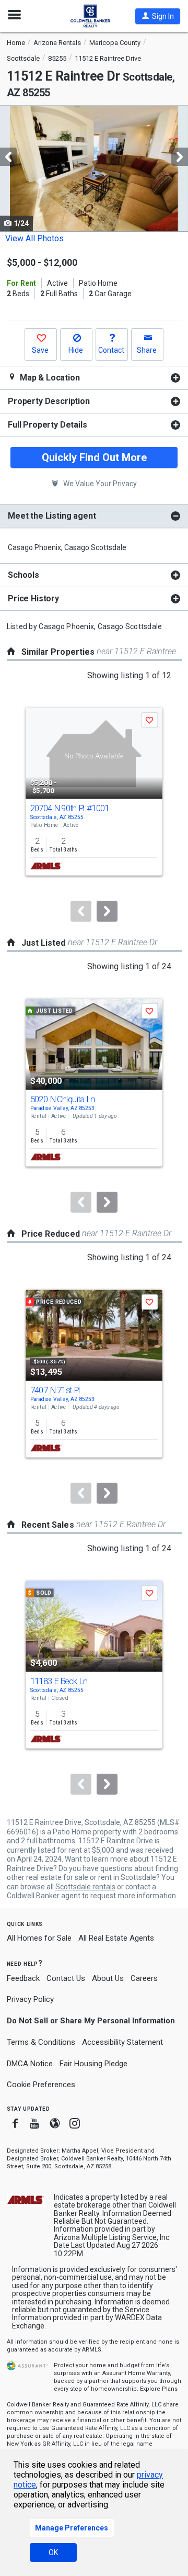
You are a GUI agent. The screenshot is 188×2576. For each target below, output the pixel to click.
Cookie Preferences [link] (41, 2085)
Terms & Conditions (41, 2042)
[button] (158, 16)
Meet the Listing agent (52, 516)
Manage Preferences (72, 2528)
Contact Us (66, 1978)
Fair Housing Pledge (93, 2064)
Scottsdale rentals (85, 1887)
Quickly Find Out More (94, 457)
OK (53, 2552)
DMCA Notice (30, 2064)
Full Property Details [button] (48, 425)
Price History (33, 598)
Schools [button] (23, 575)
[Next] (107, 911)
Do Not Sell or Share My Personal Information (91, 2021)
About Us (108, 1978)
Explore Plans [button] (159, 2389)
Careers (144, 1978)
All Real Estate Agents (116, 1938)
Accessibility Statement (122, 2042)
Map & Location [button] (49, 378)
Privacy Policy (30, 1999)
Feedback (23, 1979)
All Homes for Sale (39, 1938)
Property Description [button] (49, 401)
